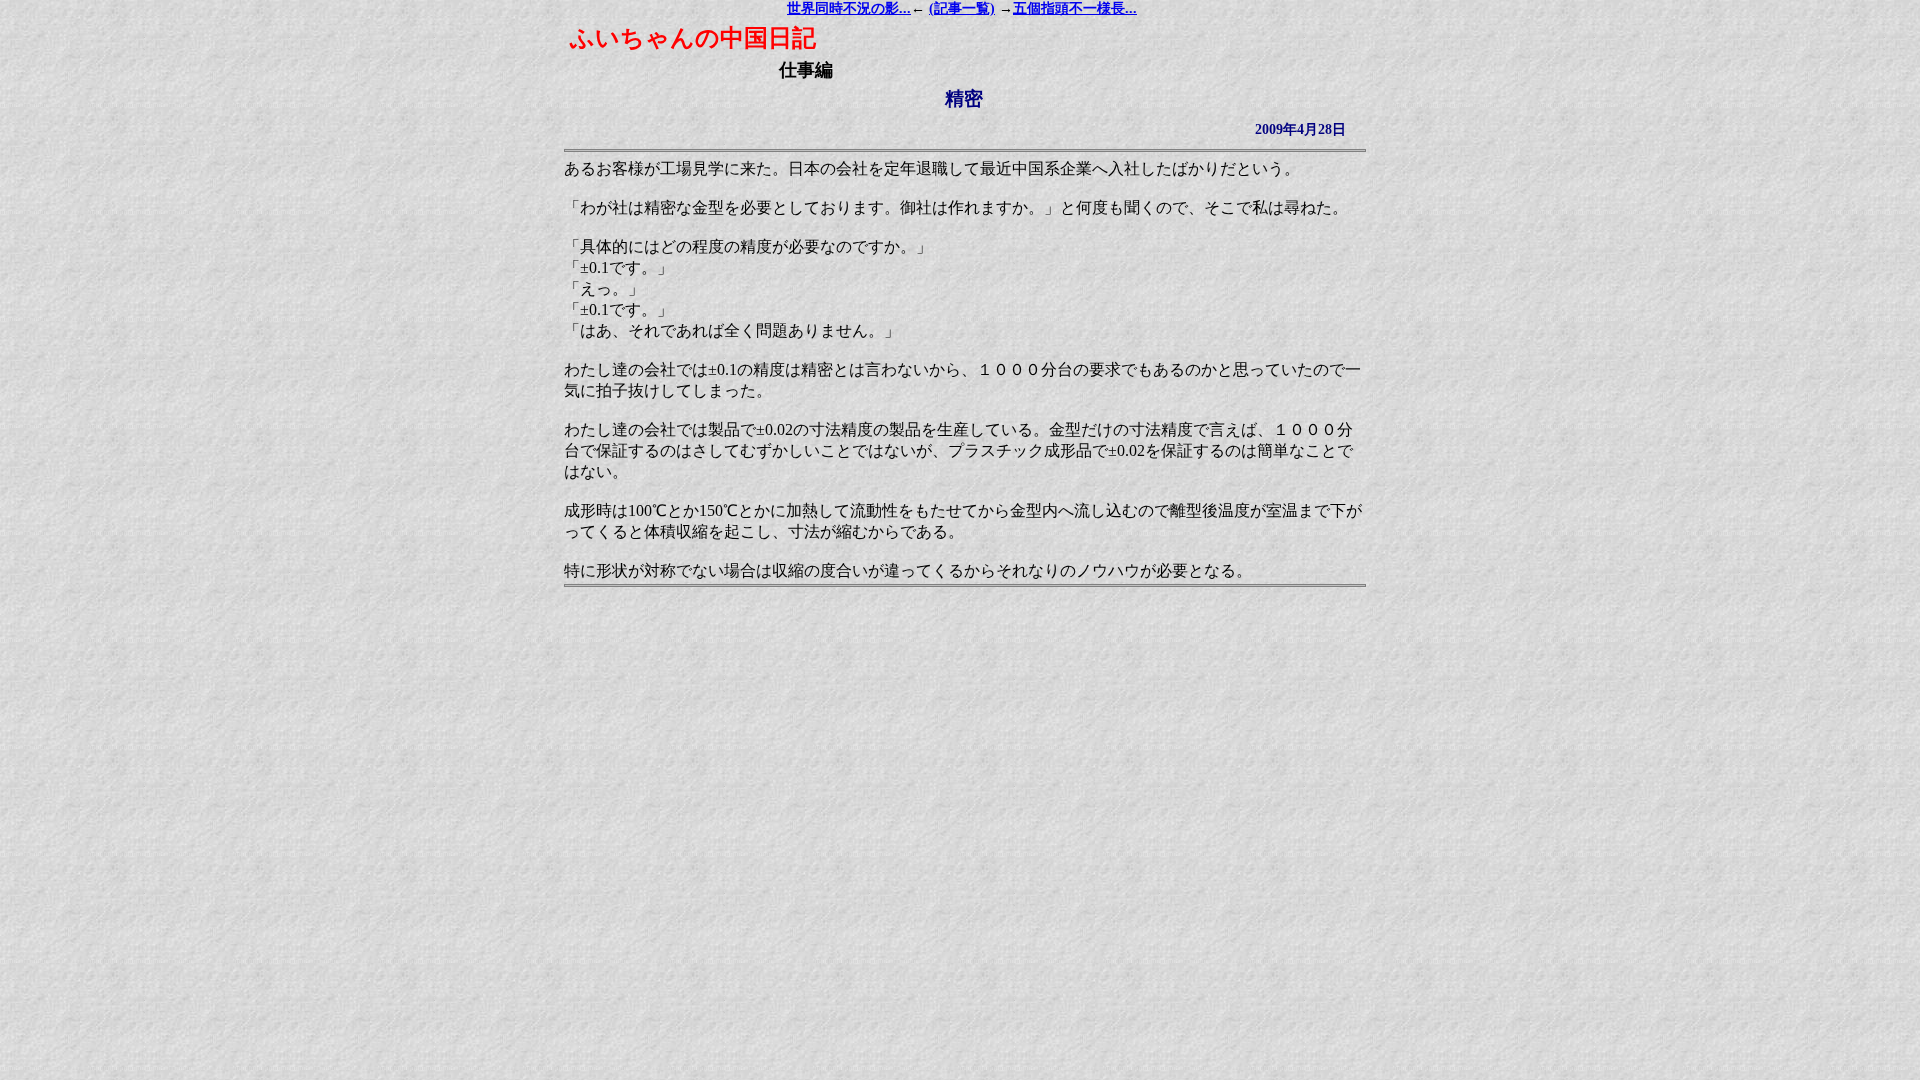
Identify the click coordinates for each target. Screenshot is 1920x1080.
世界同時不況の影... (849, 8)
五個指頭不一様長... (1075, 8)
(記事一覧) (962, 8)
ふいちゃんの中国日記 (693, 38)
